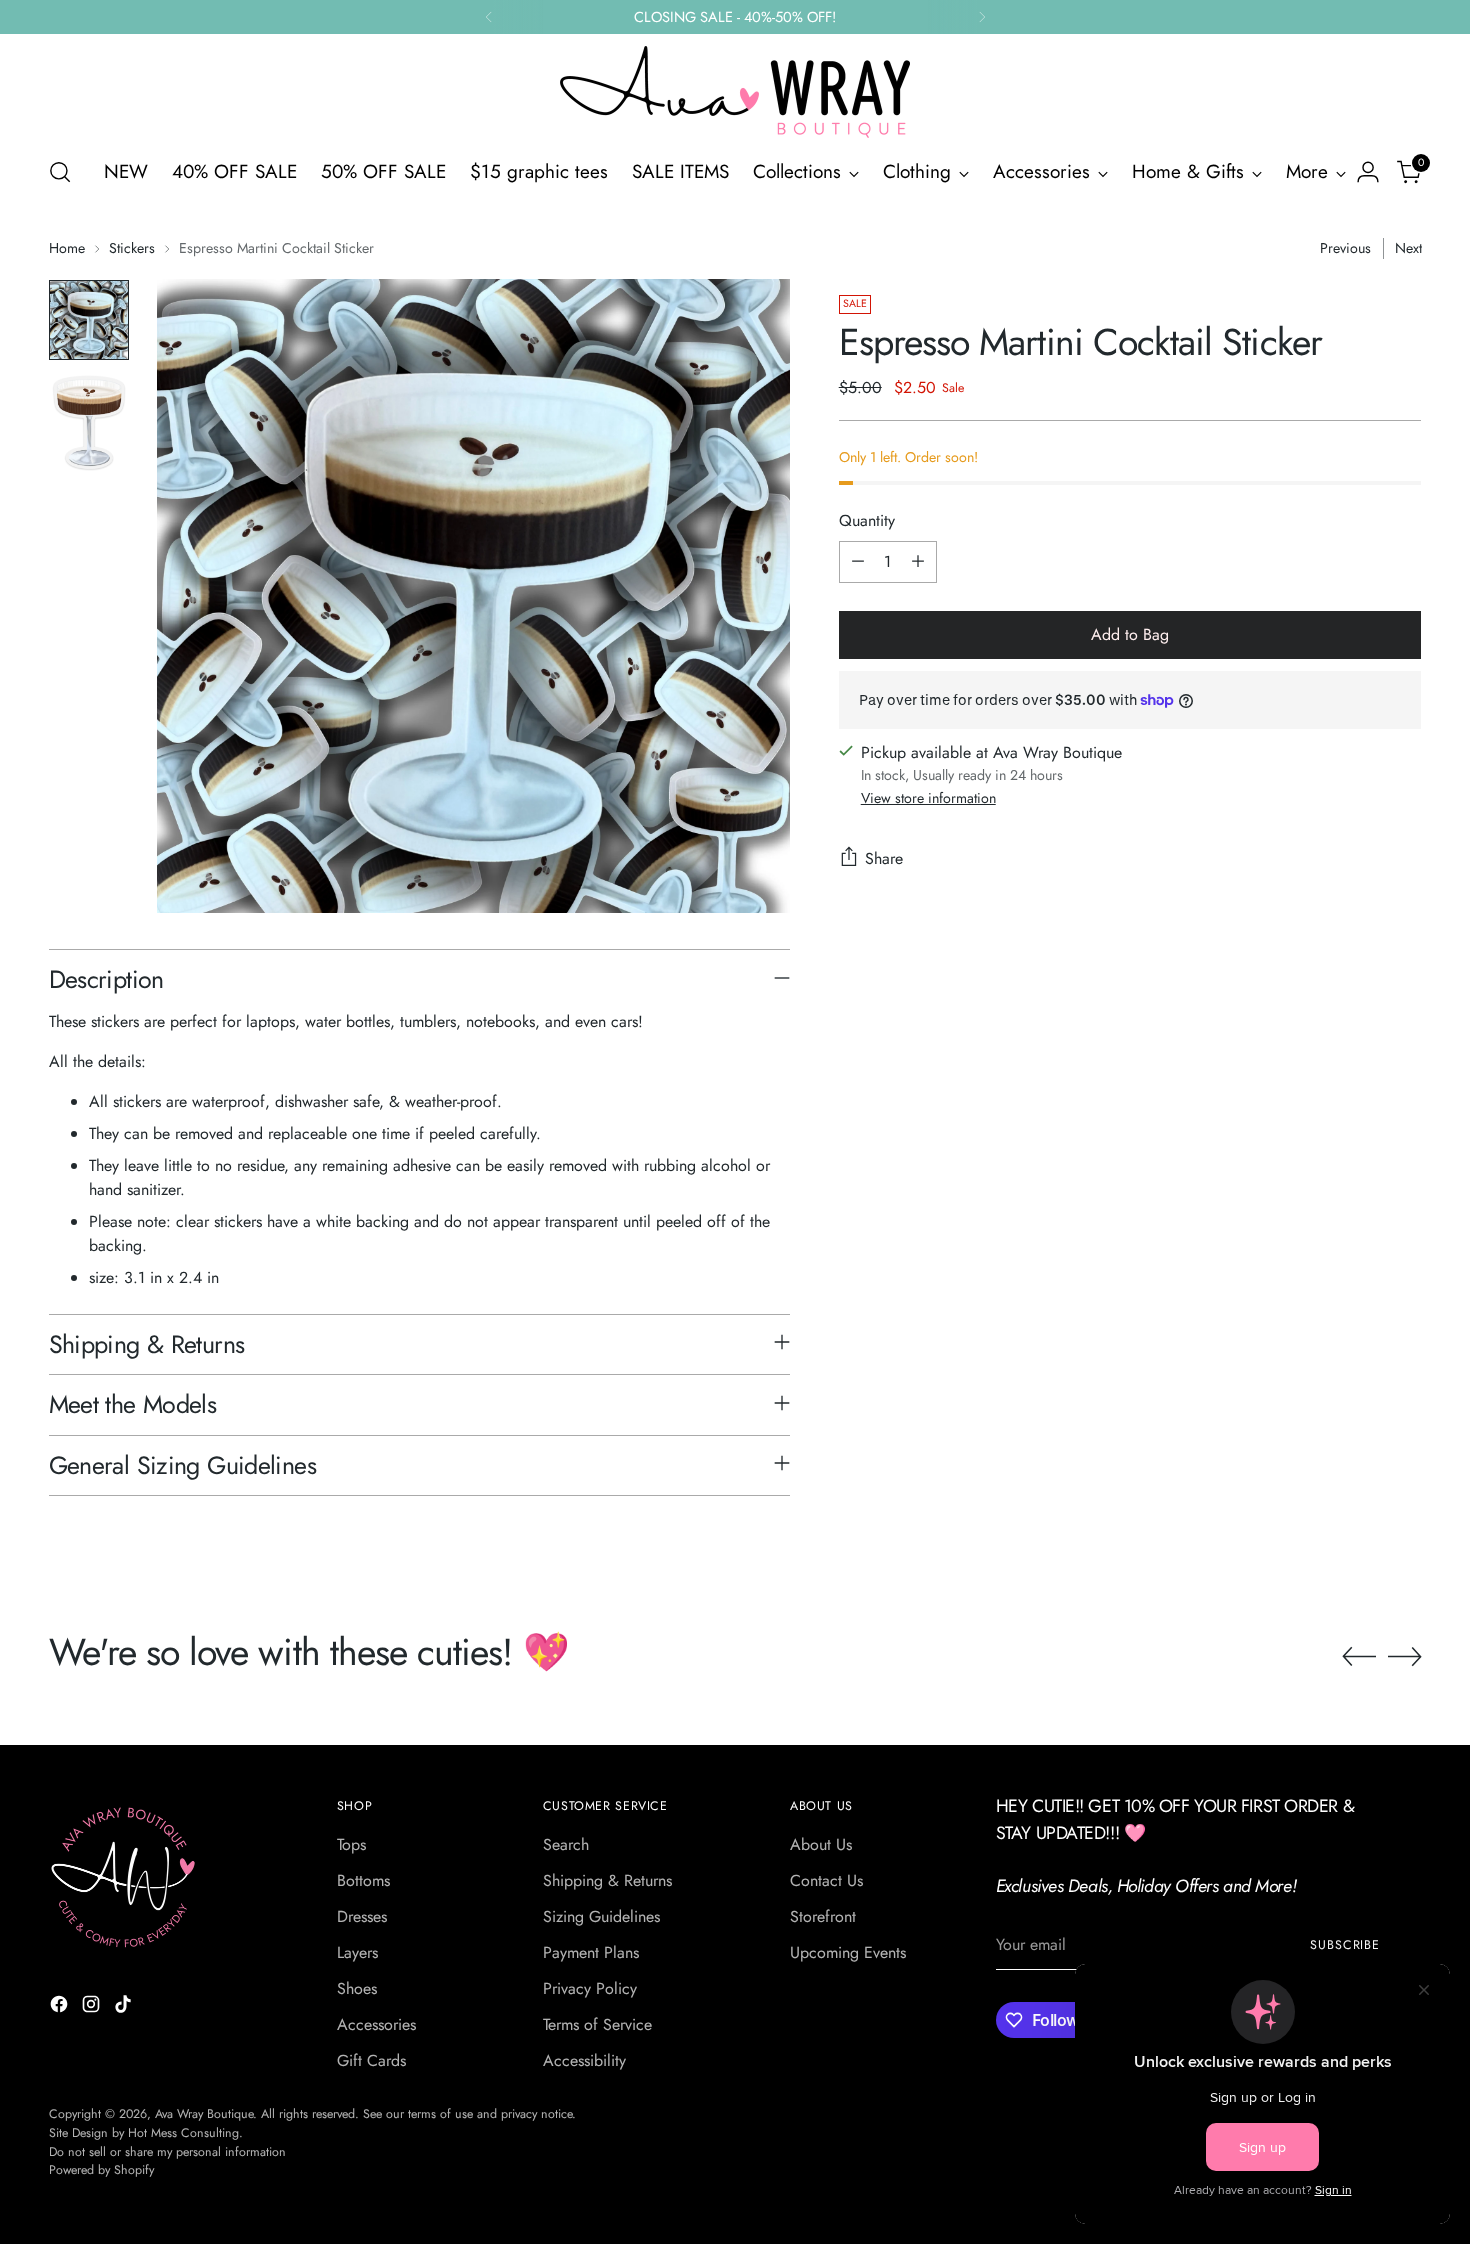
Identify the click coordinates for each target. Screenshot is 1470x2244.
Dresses (362, 1916)
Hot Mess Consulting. (185, 2133)
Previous (1345, 248)
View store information (928, 798)
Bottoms (363, 1880)
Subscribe (1345, 1945)
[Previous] (489, 17)
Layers (357, 1952)
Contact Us (826, 1880)
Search (566, 1844)
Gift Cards (371, 2060)
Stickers (132, 248)
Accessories (376, 2024)
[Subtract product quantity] (858, 562)
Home (67, 248)
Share (884, 858)
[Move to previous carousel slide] (1359, 1657)
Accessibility (584, 2060)
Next (1408, 248)
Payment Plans (591, 1952)
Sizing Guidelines (601, 1916)
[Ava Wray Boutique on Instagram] (93, 2007)
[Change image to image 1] (89, 320)
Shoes (357, 1988)
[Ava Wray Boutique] (735, 92)
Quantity (867, 520)
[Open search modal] (60, 172)
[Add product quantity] (918, 562)
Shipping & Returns (607, 1880)
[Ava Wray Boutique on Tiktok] (125, 2007)
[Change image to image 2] (89, 422)
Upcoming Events (848, 1952)
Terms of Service (597, 2024)
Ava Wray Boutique (204, 2114)
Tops (351, 1844)
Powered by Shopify (101, 2170)
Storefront (823, 1916)
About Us (821, 1844)
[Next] (982, 17)
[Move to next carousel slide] (1405, 1656)
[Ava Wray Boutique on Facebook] (61, 2007)
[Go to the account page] (1368, 172)
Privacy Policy (590, 1988)
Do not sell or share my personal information (167, 2152)
